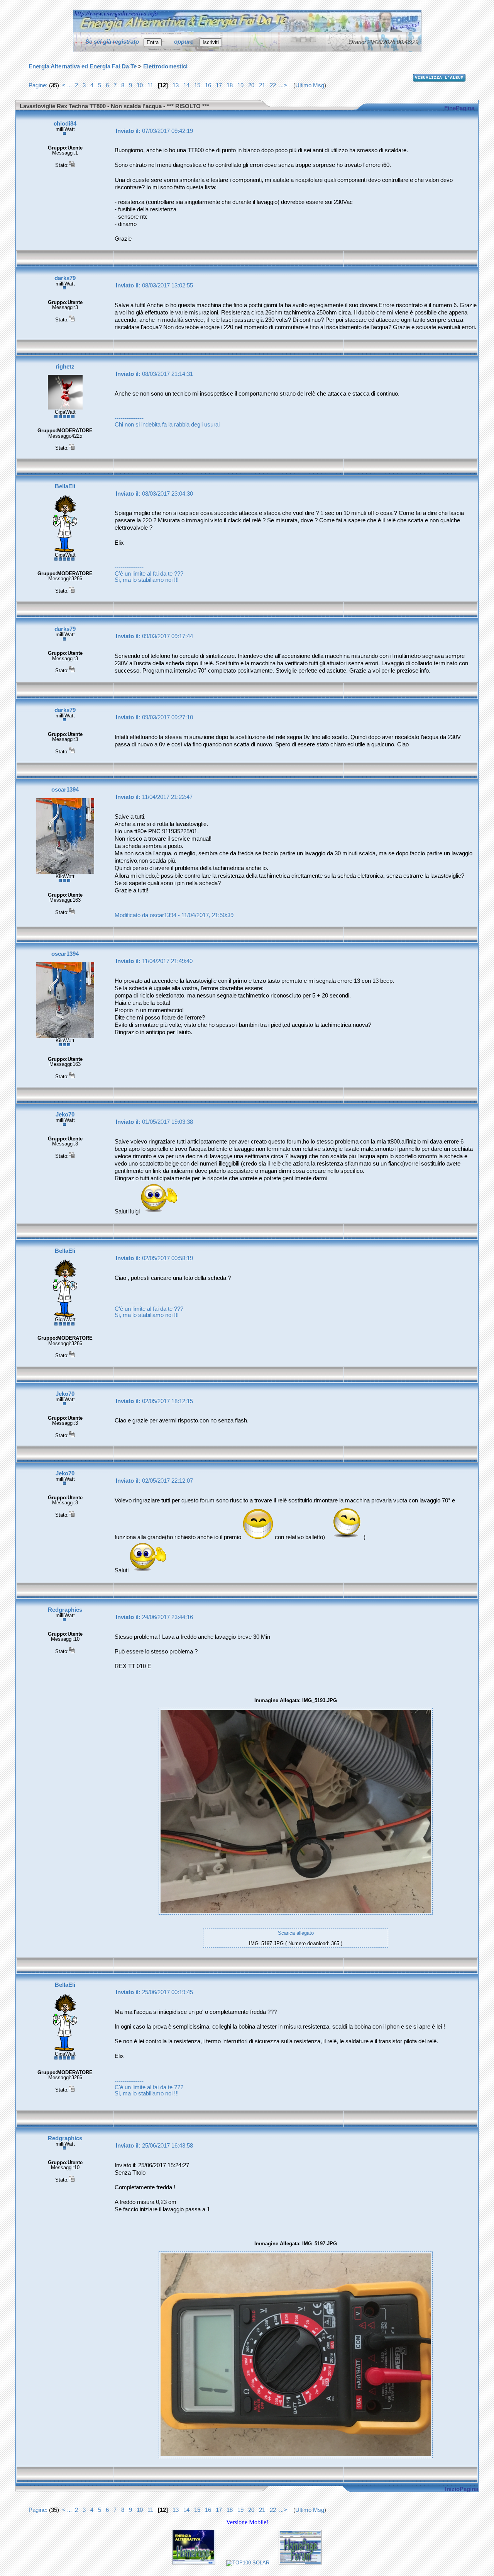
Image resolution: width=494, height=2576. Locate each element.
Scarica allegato (296, 1933)
